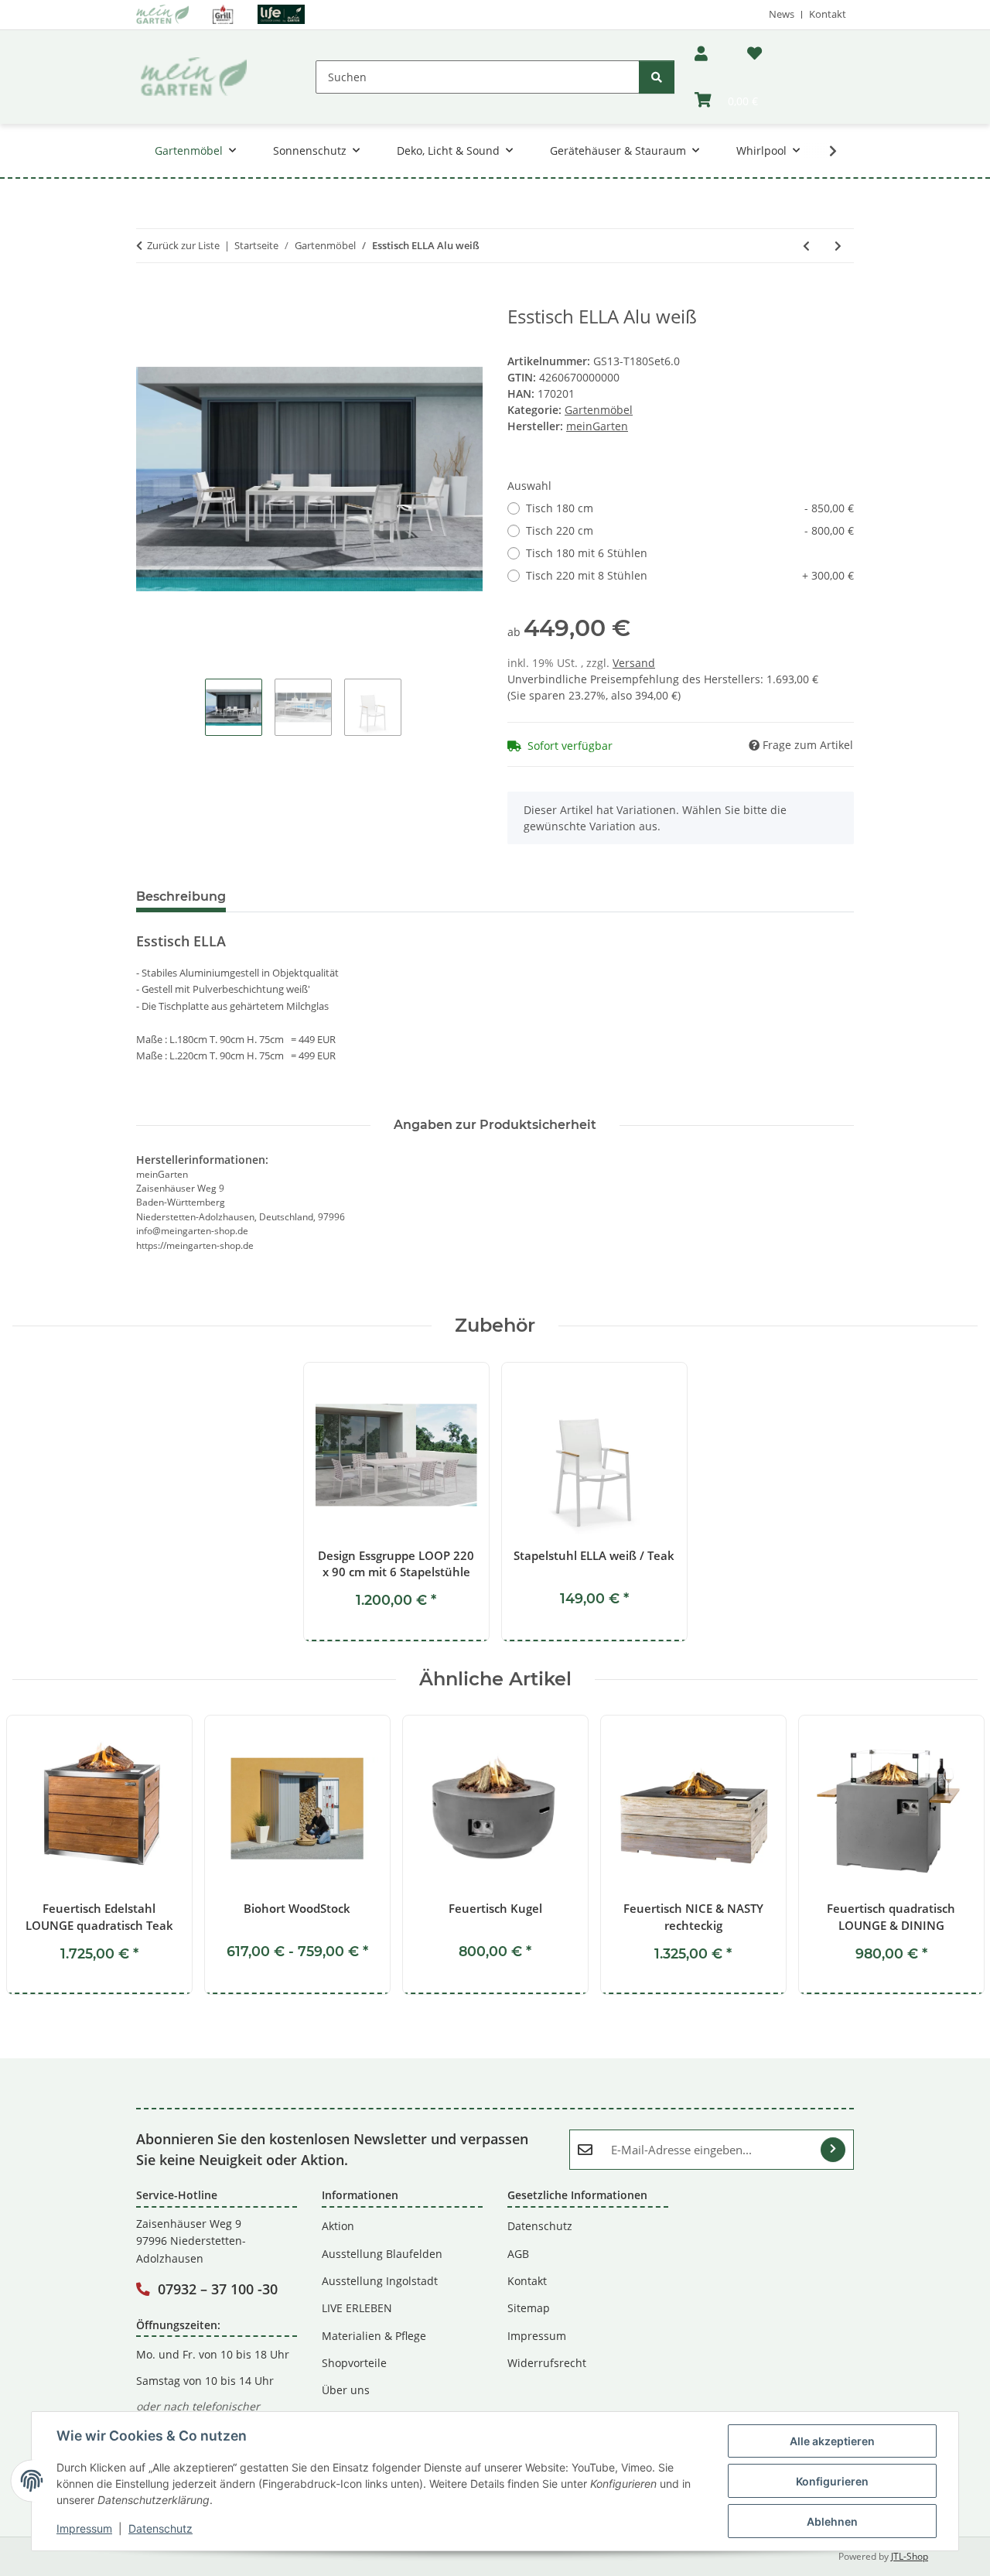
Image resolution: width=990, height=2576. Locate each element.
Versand (634, 663)
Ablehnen (832, 2521)
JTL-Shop (910, 2556)
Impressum (84, 2528)
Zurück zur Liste (183, 245)
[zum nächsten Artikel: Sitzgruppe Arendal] (838, 246)
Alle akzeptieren (832, 2441)
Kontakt (828, 14)
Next (952, 1856)
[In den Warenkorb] (148, 297)
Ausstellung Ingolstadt (380, 2281)
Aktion (338, 2226)
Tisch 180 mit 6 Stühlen (587, 553)
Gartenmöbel (599, 410)
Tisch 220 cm (690, 530)
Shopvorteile (354, 2363)
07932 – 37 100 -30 (218, 2289)
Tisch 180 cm (690, 508)
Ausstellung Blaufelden (382, 2254)
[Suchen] (657, 77)
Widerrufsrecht (547, 2363)
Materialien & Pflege (374, 2336)
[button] (701, 54)
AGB (518, 2254)
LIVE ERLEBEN (357, 2308)
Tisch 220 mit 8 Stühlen (690, 575)
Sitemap (529, 2308)
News (782, 14)
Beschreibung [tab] (181, 896)
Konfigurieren (832, 2481)
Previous (38, 1856)
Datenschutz (160, 2528)
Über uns (346, 2390)
